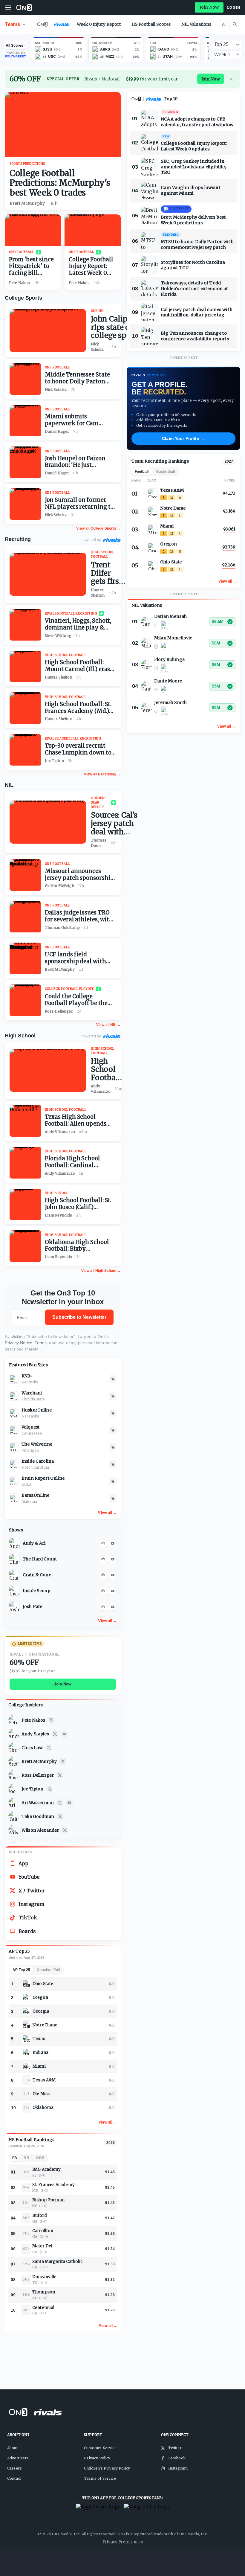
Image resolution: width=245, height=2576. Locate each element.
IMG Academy (47, 2169)
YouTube (29, 1877)
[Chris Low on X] (49, 1748)
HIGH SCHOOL (57, 1193)
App (23, 1863)
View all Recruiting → (102, 774)
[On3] (136, 99)
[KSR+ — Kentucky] (14, 1379)
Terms (41, 1343)
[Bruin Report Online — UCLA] (14, 1481)
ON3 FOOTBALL (22, 252)
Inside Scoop (36, 1591)
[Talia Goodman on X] (60, 1816)
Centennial (43, 2308)
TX (35, 2283)
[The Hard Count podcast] (103, 1559)
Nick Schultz (97, 347)
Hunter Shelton (98, 593)
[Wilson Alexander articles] (14, 1830)
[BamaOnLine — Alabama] (14, 1498)
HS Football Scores (151, 24)
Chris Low (32, 1748)
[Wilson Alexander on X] (65, 1830)
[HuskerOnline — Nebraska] (14, 1413)
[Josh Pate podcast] (103, 1607)
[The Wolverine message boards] (113, 1447)
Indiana (40, 2053)
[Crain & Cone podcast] (103, 1575)
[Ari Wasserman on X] (60, 1803)
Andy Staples (35, 1734)
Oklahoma (43, 2108)
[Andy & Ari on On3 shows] (14, 1543)
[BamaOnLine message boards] (113, 1498)
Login (234, 7)
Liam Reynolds (59, 1215)
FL (34, 2175)
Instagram (32, 1904)
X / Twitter (32, 1891)
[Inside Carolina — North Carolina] (14, 1464)
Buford (40, 2215)
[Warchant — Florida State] (14, 1396)
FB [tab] (15, 2158)
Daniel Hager (57, 431)
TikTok (28, 1917)
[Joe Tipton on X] (50, 1789)
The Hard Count (40, 1559)
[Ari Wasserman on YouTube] (69, 1803)
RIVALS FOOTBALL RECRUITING (71, 613)
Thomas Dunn (99, 843)
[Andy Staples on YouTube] (65, 1734)
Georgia (41, 2011)
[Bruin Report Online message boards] (113, 1481)
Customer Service (100, 2448)
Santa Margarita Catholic (58, 2262)
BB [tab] (26, 2158)
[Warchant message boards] (113, 1396)
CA (35, 2252)
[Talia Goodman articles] (14, 1816)
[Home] (24, 7)
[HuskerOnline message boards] (113, 1413)
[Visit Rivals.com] (112, 540)
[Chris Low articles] (14, 1748)
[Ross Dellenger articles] (14, 1775)
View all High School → (101, 1271)
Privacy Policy (97, 2458)
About (12, 2448)
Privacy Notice (19, 1343)
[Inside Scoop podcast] (103, 1591)
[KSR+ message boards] (113, 1379)
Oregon (40, 1997)
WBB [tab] (40, 2158)
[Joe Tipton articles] (14, 1789)
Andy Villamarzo (101, 1089)
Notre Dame (45, 2025)
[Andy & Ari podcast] (103, 1543)
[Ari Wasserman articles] (14, 1803)
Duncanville (45, 2277)
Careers (14, 2468)
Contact (14, 2478)
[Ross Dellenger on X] (60, 1775)
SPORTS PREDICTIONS (27, 164)
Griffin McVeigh (59, 886)
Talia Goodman (38, 1816)
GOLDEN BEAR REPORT (98, 802)
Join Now (209, 7)
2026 (111, 2143)
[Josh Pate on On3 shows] (14, 1607)
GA (35, 2221)
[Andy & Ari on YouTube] (113, 1543)
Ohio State (43, 1984)
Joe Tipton (33, 1789)
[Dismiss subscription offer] (231, 79)
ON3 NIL (98, 311)
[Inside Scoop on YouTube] (113, 1591)
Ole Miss (41, 2094)
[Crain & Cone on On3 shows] (14, 1575)
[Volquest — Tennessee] (14, 1430)
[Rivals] (154, 99)
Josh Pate (32, 1606)
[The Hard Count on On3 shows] (14, 1559)
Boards (27, 1931)
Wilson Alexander (40, 1830)
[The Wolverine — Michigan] (14, 1447)
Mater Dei (42, 2246)
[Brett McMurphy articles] (14, 1761)
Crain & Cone (37, 1575)
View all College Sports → (98, 528)
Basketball (166, 472)
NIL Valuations (196, 24)
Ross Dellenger (38, 1775)
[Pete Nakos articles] (14, 1720)
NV (35, 2206)
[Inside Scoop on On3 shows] (14, 1591)
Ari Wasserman (38, 1803)
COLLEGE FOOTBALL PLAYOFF (69, 989)
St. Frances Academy (53, 2185)
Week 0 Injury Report (99, 24)
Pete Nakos (33, 1720)
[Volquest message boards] (113, 1430)
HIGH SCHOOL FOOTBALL (103, 554)
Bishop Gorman (48, 2200)
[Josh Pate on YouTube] (113, 1607)
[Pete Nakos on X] (51, 1720)
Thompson (44, 2292)
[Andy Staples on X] (55, 1734)
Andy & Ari (34, 1543)
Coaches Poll (48, 1970)
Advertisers (18, 2458)
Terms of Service (100, 2478)
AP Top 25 (21, 1970)
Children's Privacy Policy (107, 2468)
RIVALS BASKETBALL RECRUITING (73, 738)
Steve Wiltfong (58, 636)
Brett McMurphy (39, 1761)
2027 (229, 461)
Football (142, 472)
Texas (39, 2039)
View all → (107, 1513)
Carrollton (43, 2231)
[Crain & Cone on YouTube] (113, 1575)
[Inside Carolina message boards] (113, 1464)
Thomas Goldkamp (62, 927)
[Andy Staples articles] (14, 1734)
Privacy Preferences (123, 2542)
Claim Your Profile (183, 438)
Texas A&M (44, 2080)
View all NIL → (108, 1025)
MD (35, 2191)
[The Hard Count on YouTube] (113, 1559)
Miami (39, 2066)
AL (35, 2298)
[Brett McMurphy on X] (63, 1761)
